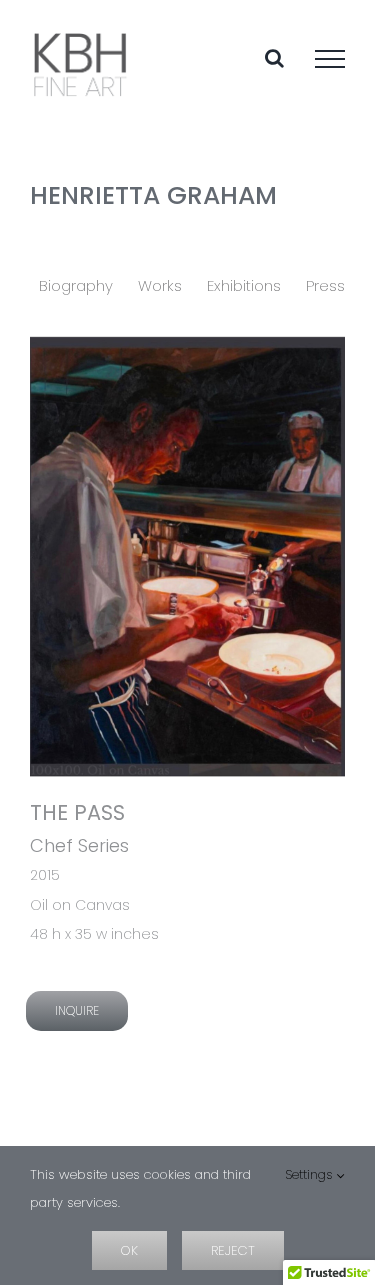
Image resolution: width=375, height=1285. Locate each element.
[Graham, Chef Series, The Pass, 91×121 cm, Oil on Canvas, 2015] (187, 556)
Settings (311, 1174)
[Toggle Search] (274, 58)
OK (129, 1250)
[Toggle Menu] (330, 59)
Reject (233, 1250)
